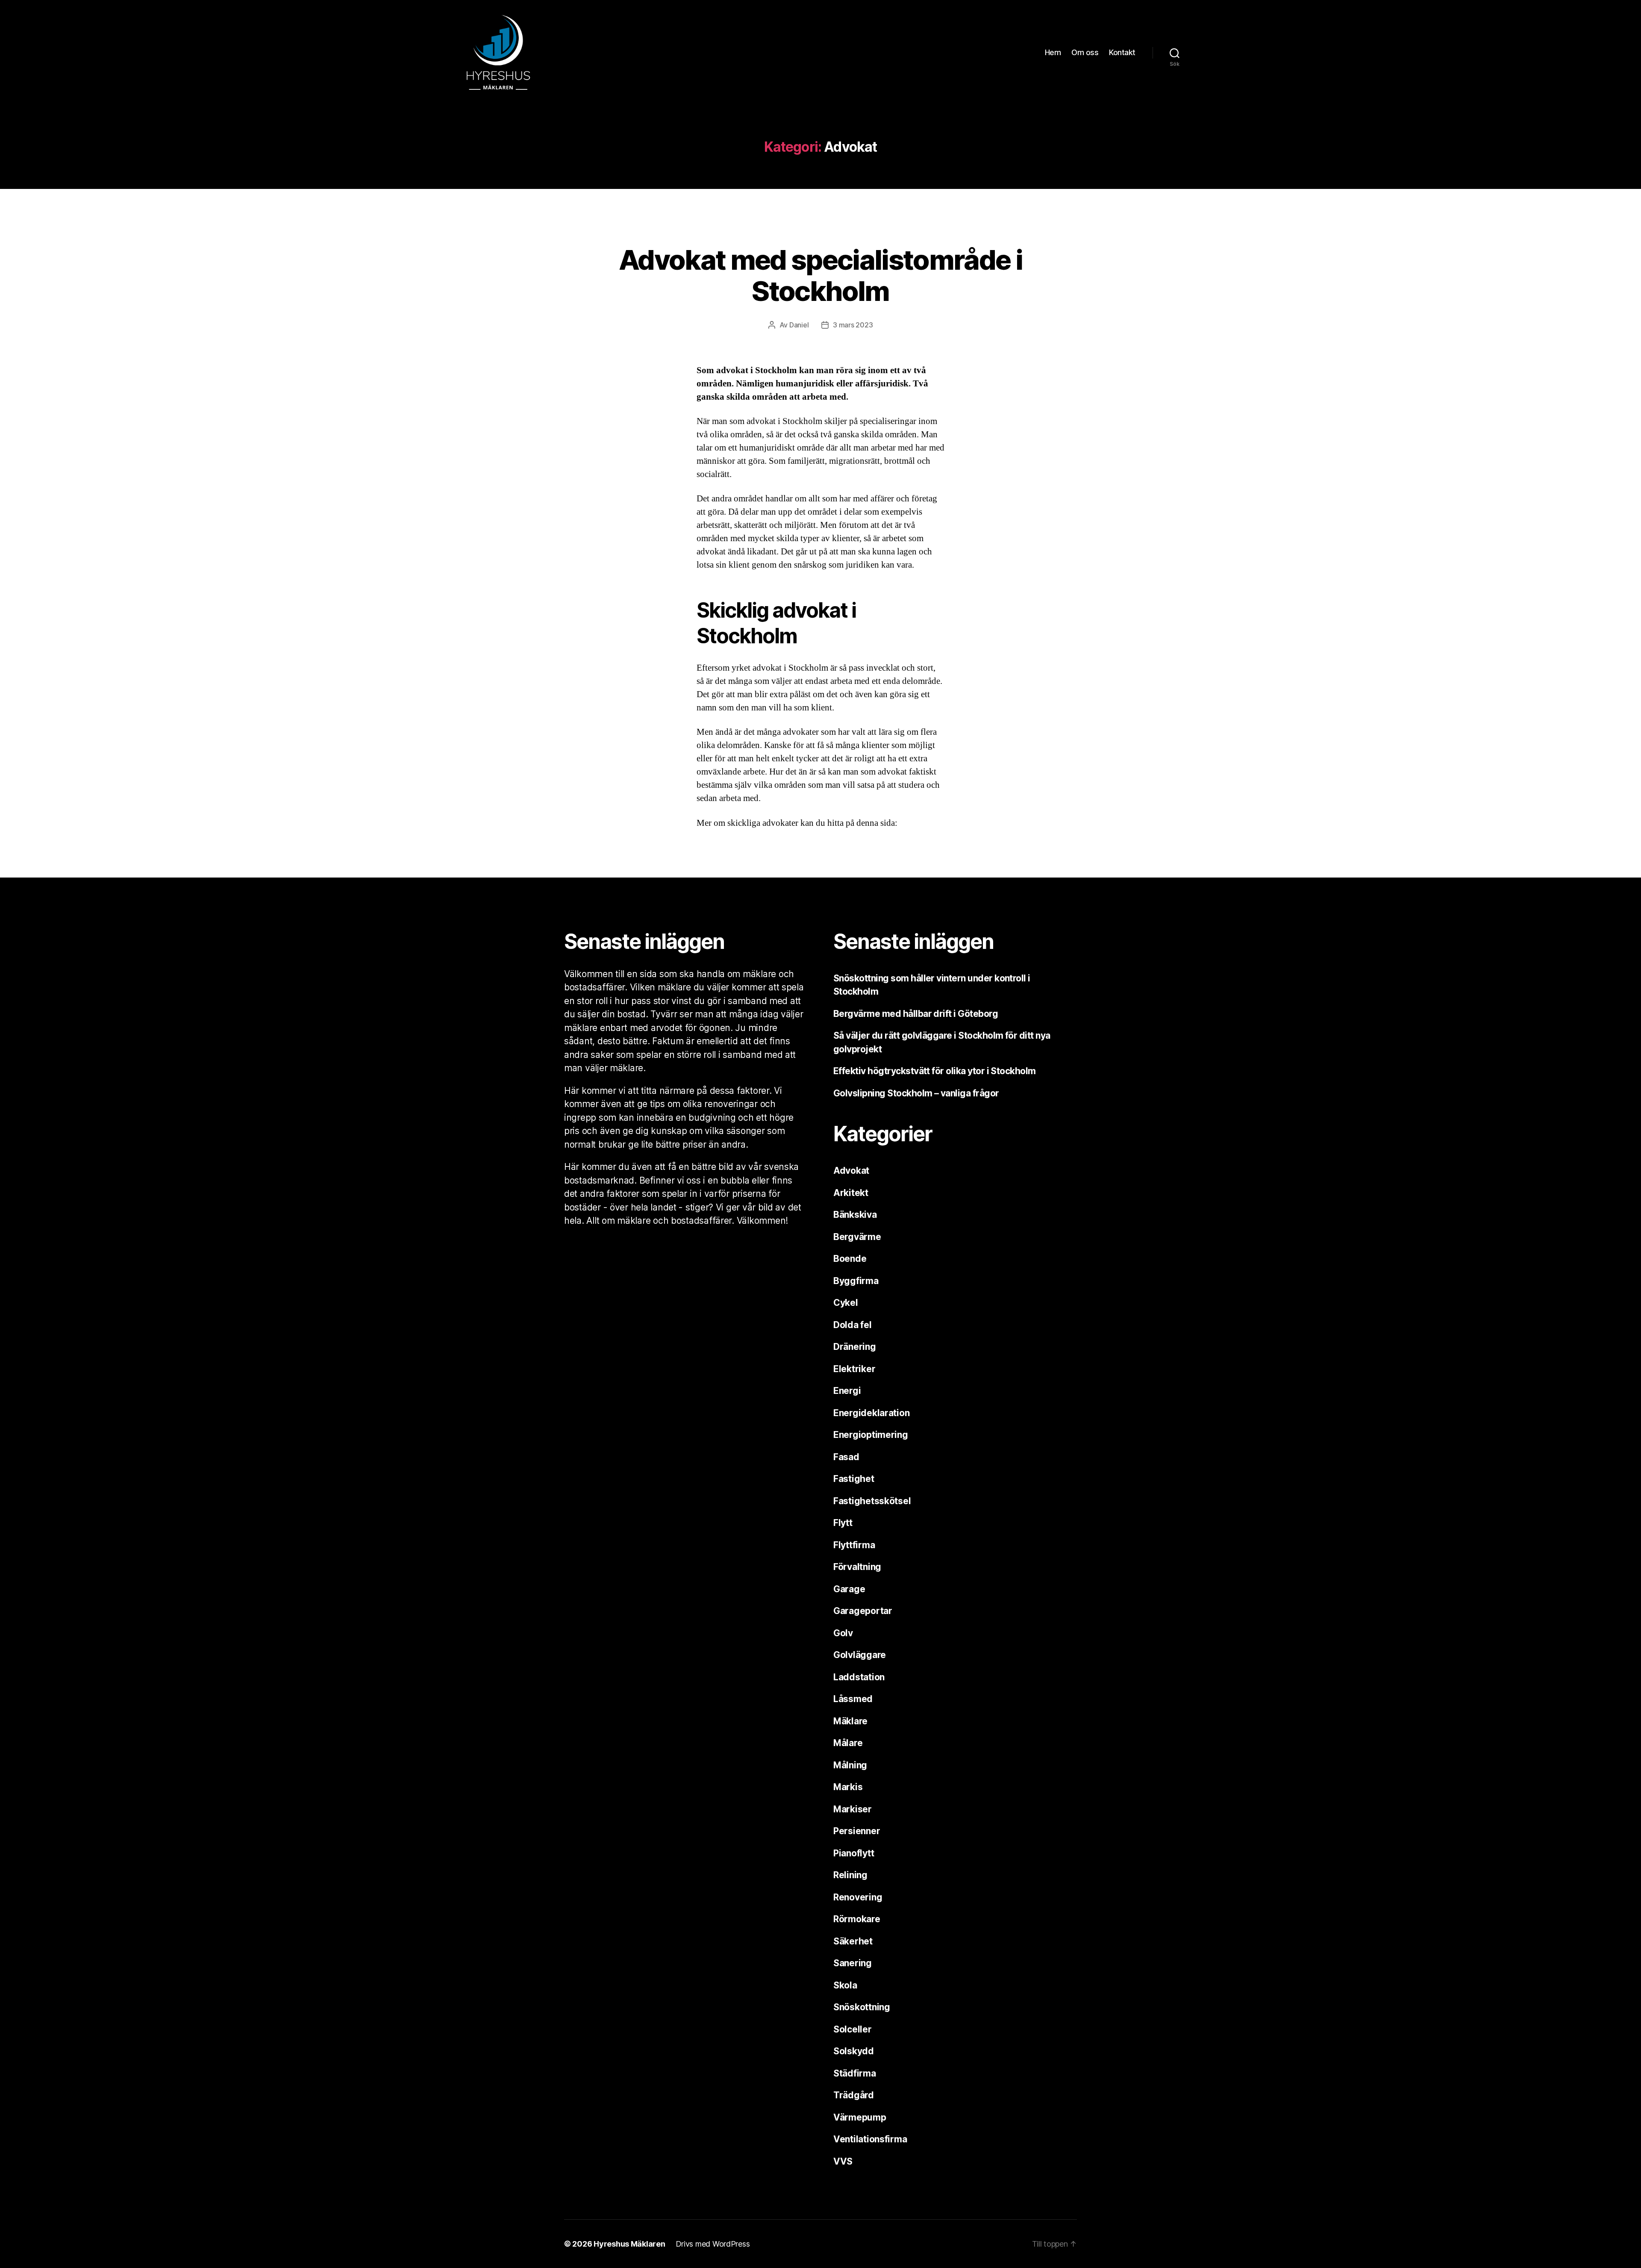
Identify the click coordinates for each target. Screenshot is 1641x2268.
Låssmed (853, 1699)
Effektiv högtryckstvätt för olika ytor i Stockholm (935, 1071)
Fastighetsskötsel (872, 1501)
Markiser (853, 1809)
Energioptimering (871, 1435)
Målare (848, 1743)
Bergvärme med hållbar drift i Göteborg (916, 1014)
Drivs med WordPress (713, 2244)
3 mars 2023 (853, 325)
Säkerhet (853, 1941)
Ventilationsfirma (870, 2139)
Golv (843, 1633)
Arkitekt (851, 1193)
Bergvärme (857, 1237)
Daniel (799, 325)
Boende (850, 1259)
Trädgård (854, 2095)
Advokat (820, 227)
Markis (848, 1787)
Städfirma (855, 2073)
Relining (850, 1875)
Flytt (843, 1523)
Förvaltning (857, 1567)
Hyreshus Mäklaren (629, 2244)
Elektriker (854, 1369)
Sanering (853, 1963)
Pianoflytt (854, 1853)
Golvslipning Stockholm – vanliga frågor (917, 1093)
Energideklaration (871, 1413)
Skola (845, 1985)
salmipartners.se (725, 836)
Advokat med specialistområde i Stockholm (820, 275)
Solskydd (854, 2051)
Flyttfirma (854, 1545)
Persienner (857, 1831)
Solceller (853, 2029)
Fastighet (854, 1479)
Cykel (846, 1303)
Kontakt (1122, 52)
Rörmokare (857, 1919)
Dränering (855, 1347)
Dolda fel (853, 1325)
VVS (843, 2161)
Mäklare (850, 1721)
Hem (1053, 52)
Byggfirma (856, 1281)
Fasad (846, 1457)
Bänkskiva (855, 1215)
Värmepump (860, 2117)
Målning (850, 1765)
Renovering (858, 1897)
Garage (849, 1589)
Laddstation (859, 1677)
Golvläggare (860, 1655)
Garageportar (863, 1611)
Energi (847, 1391)
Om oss (1085, 52)
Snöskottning (862, 2007)
